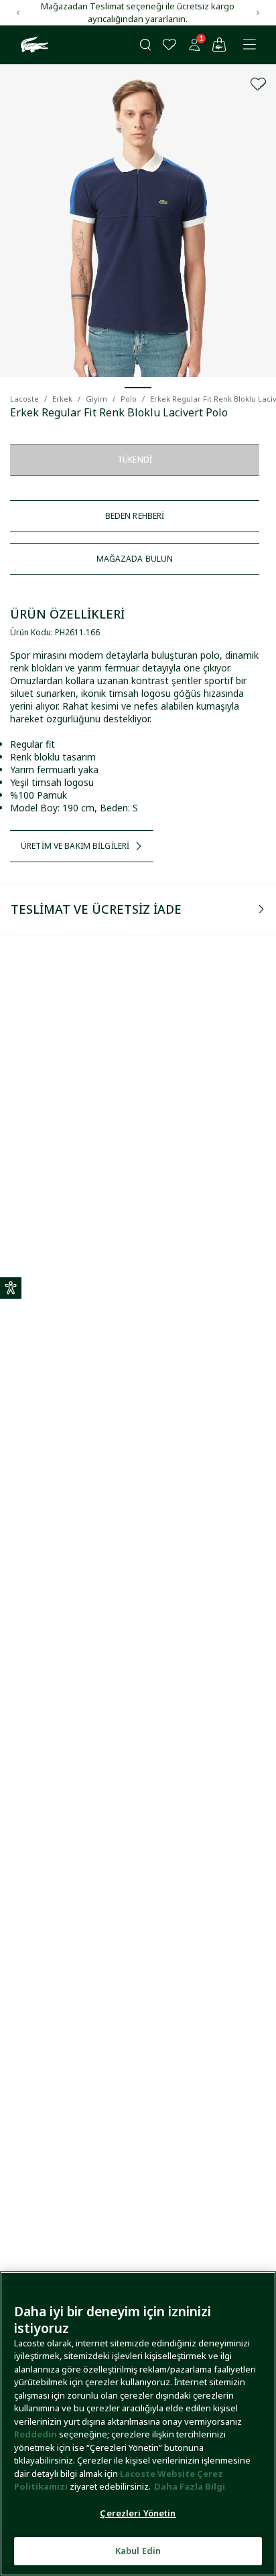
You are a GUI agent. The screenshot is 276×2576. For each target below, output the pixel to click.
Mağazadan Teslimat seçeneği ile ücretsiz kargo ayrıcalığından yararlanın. (138, 12)
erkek (62, 399)
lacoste (24, 399)
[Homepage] (33, 45)
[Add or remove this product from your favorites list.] (259, 84)
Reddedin (36, 2434)
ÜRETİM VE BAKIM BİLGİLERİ (75, 846)
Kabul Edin (138, 2551)
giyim (96, 399)
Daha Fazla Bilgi (190, 2486)
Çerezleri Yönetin (138, 2513)
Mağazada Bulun (135, 559)
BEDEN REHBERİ (135, 516)
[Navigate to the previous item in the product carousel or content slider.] (18, 13)
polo (129, 399)
